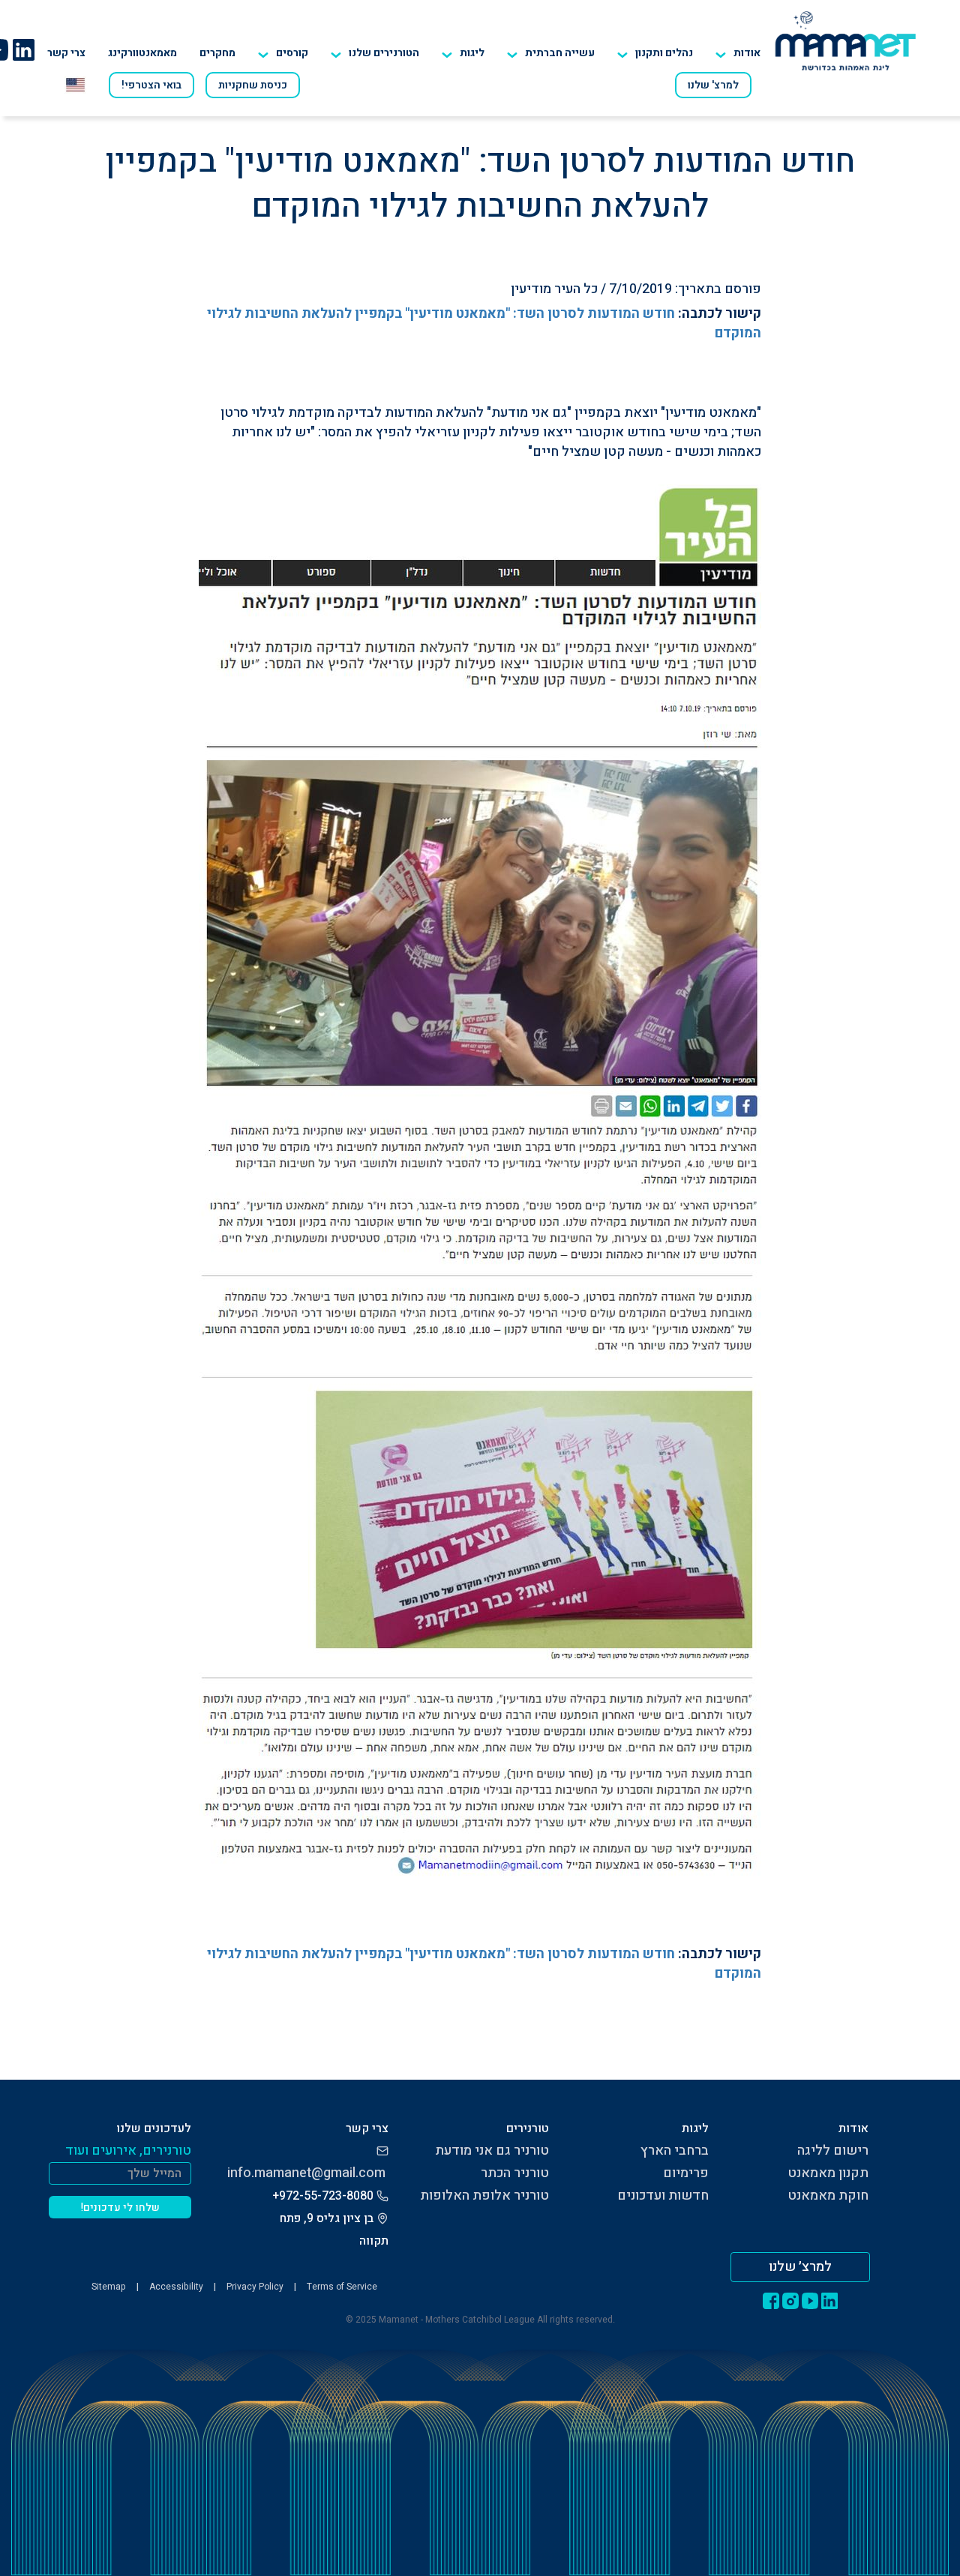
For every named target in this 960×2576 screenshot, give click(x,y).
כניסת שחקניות (253, 85)
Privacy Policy (255, 2287)
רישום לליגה (833, 2151)
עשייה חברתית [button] (560, 53)
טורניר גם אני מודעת (492, 2151)
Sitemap (109, 2287)
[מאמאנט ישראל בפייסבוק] (771, 2301)
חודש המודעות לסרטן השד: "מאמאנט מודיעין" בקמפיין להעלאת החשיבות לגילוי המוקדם (484, 323)
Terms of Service (342, 2287)
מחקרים (217, 53)
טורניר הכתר (515, 2173)
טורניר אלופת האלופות (484, 2196)
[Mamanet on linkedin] (23, 49)
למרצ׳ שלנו (800, 2267)
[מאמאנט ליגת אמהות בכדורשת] (846, 40)
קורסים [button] (292, 53)
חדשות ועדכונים (663, 2196)
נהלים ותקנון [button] (664, 53)
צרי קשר (66, 53)
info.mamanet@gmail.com (306, 2173)
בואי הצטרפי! (151, 85)
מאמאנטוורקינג (142, 53)
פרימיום (686, 2173)
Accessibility (176, 2287)
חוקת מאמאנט (828, 2196)
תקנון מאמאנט (828, 2173)
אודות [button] (747, 53)
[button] (375, 53)
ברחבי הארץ (675, 2151)
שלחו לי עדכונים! (120, 2208)
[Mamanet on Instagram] (790, 2301)
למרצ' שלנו (713, 85)
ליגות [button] (472, 53)
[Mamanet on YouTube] (810, 2301)
